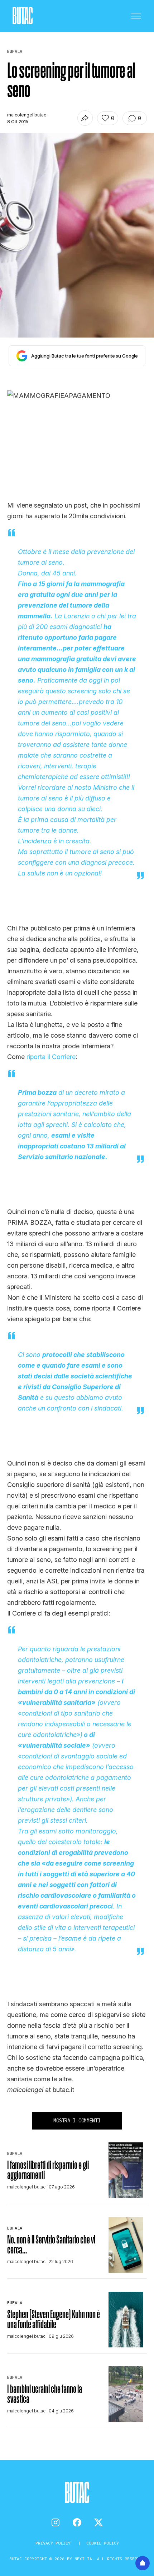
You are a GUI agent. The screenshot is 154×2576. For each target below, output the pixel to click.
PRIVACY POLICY (54, 2543)
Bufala (15, 2153)
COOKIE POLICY (103, 2543)
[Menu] (136, 16)
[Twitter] (98, 2522)
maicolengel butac (27, 115)
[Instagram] (56, 2522)
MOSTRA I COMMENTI (77, 2121)
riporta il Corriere (51, 1057)
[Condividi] (85, 118)
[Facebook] (77, 2522)
